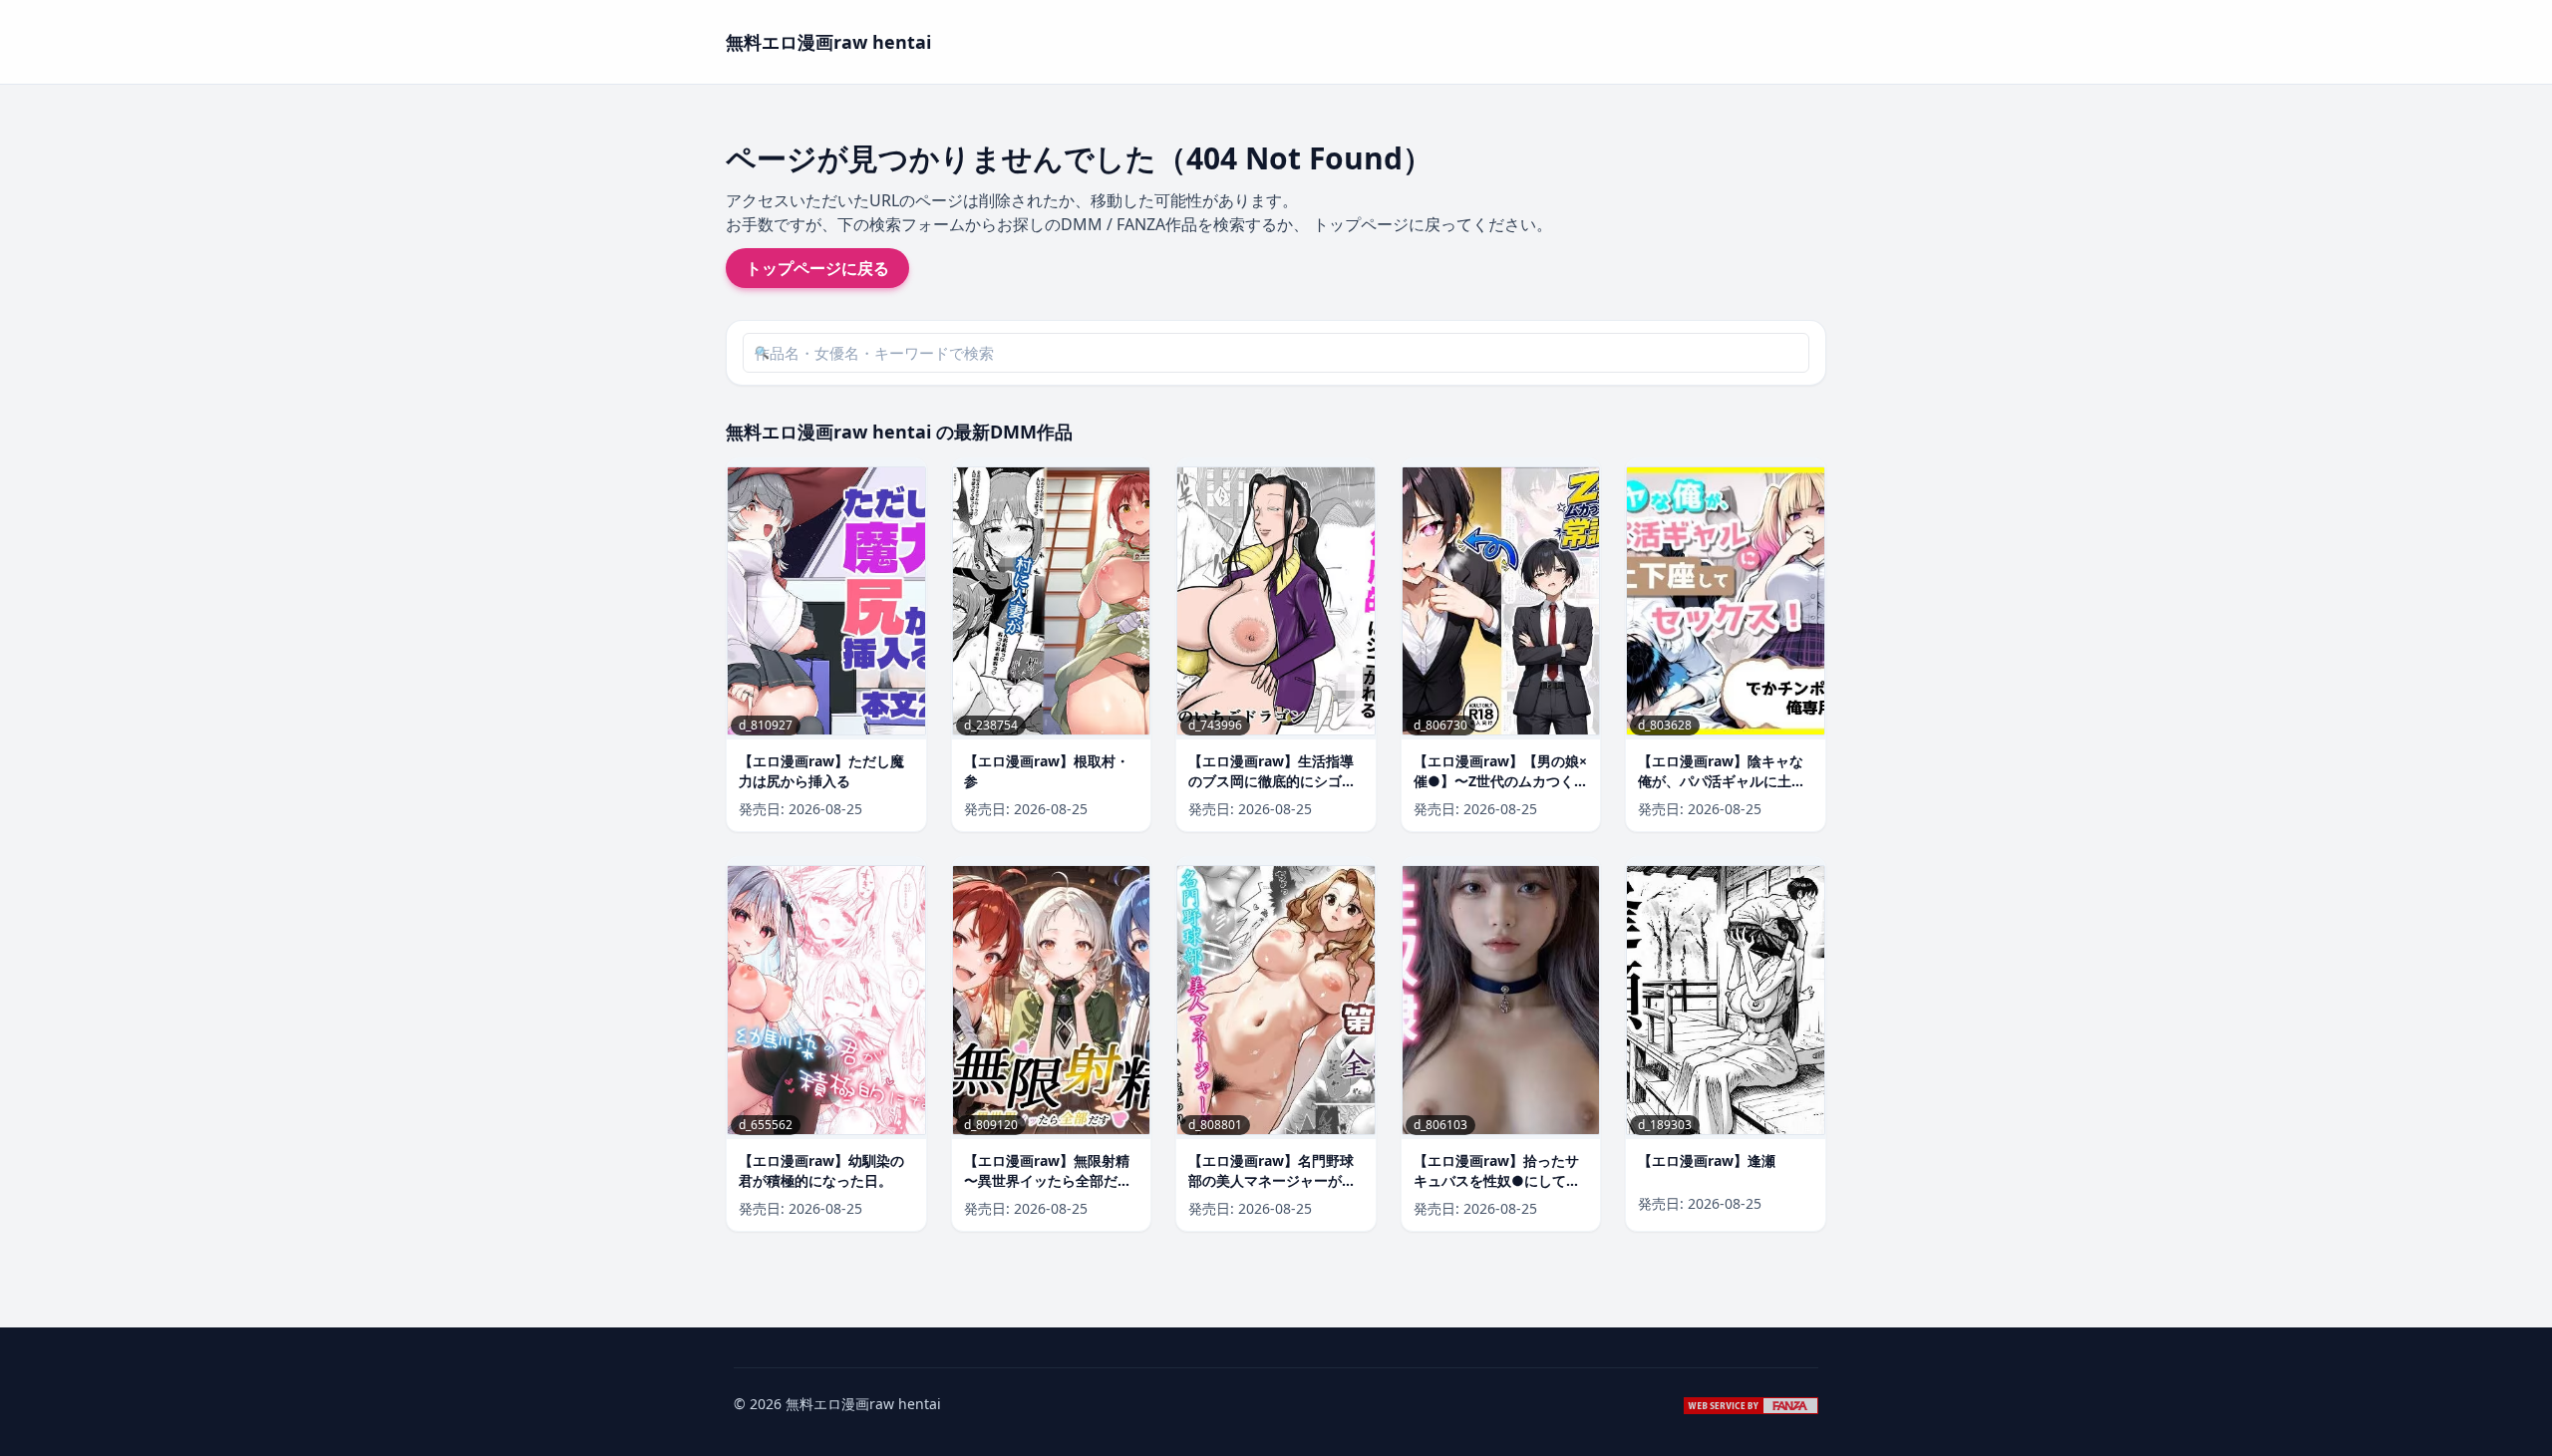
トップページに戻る (817, 268)
